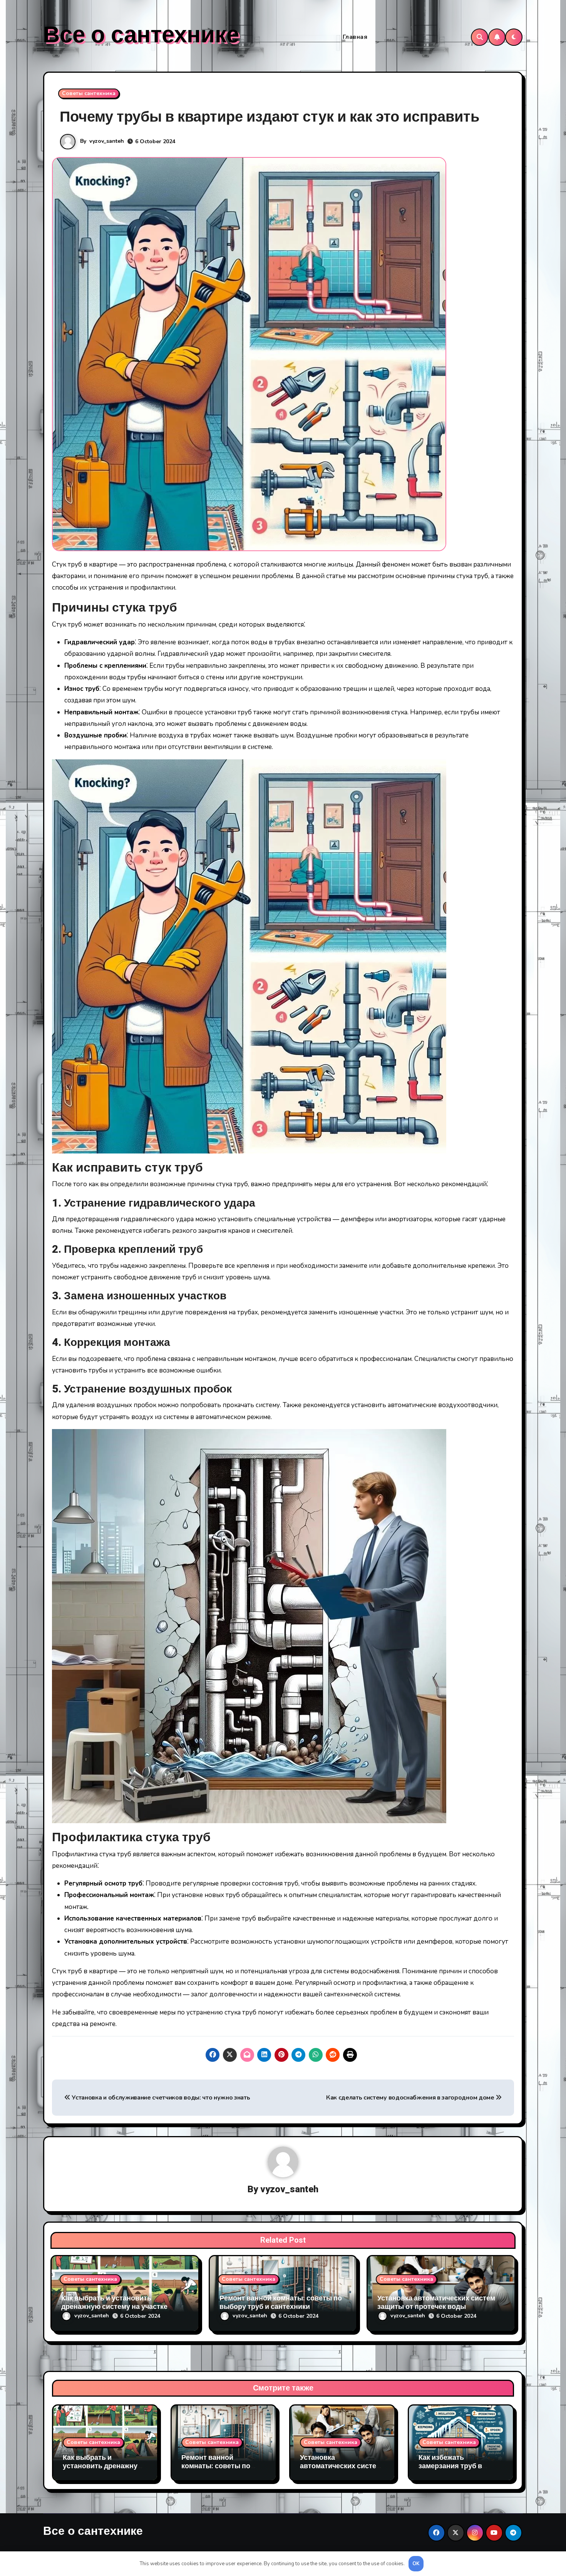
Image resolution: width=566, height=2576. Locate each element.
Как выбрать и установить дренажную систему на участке (114, 2303)
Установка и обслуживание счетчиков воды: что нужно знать (160, 2098)
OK (416, 2564)
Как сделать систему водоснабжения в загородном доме (411, 2098)
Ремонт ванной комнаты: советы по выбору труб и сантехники (281, 2303)
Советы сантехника (89, 93)
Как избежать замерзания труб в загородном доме (450, 2466)
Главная (355, 37)
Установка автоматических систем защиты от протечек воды (436, 2303)
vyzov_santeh (107, 141)
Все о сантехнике (141, 35)
